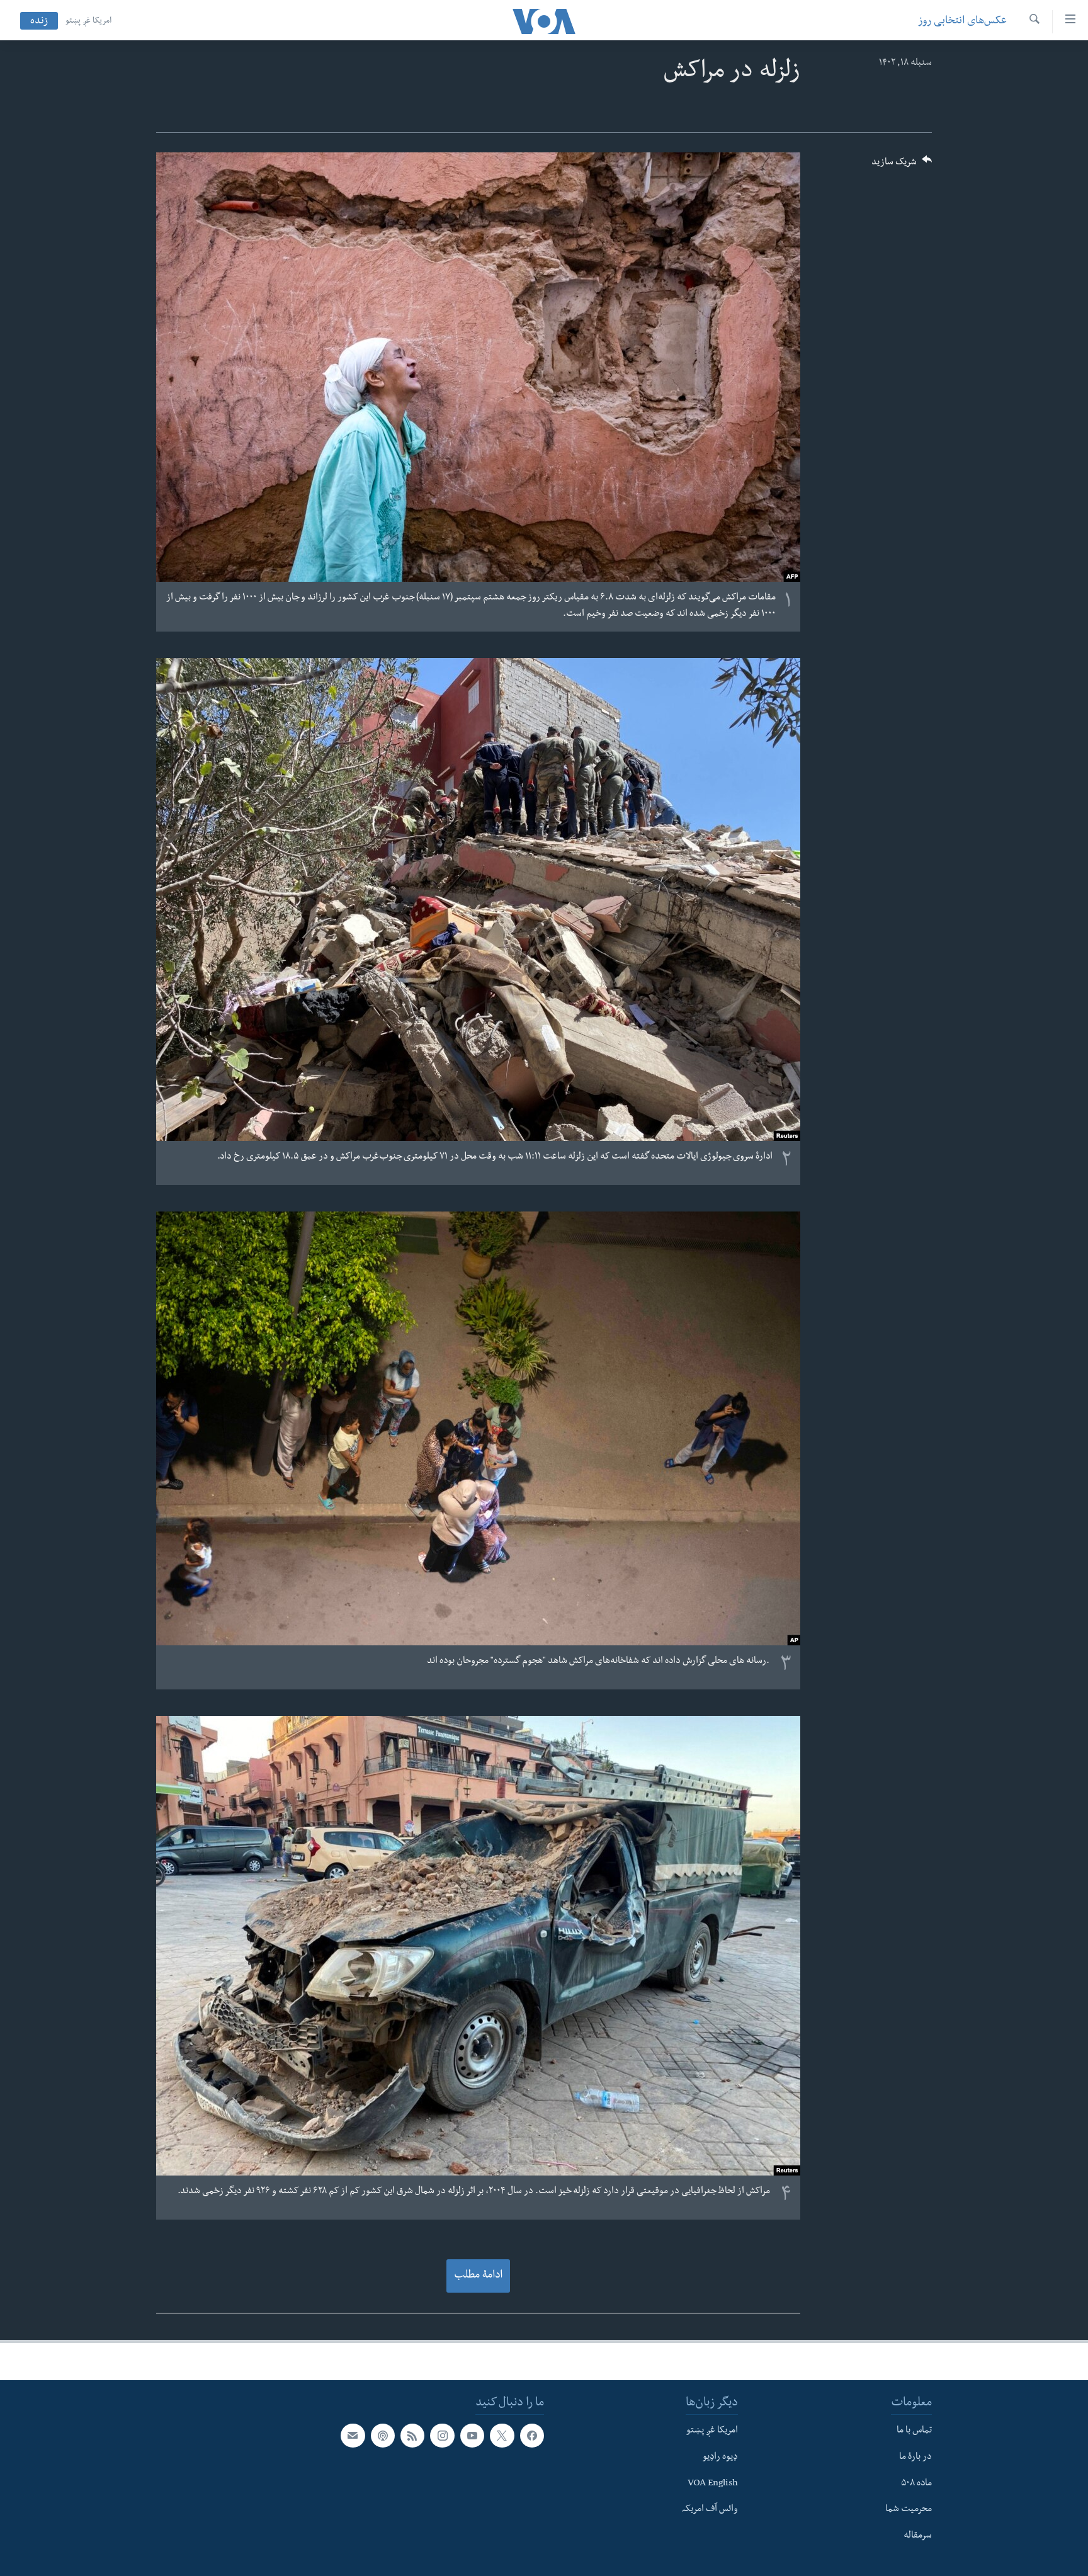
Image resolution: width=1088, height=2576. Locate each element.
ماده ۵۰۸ (916, 2483)
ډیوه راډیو (720, 2457)
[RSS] (412, 2436)
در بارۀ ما (915, 2457)
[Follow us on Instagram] (442, 2436)
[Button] (902, 166)
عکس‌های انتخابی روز (962, 22)
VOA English (713, 2483)
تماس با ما (914, 2431)
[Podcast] (383, 2436)
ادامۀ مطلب (478, 2276)
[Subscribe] (353, 2436)
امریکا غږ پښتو (88, 21)
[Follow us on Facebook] (532, 2436)
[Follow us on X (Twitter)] (502, 2436)
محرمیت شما (909, 2510)
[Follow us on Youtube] (472, 2436)
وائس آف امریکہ (710, 2510)
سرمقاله (918, 2536)
